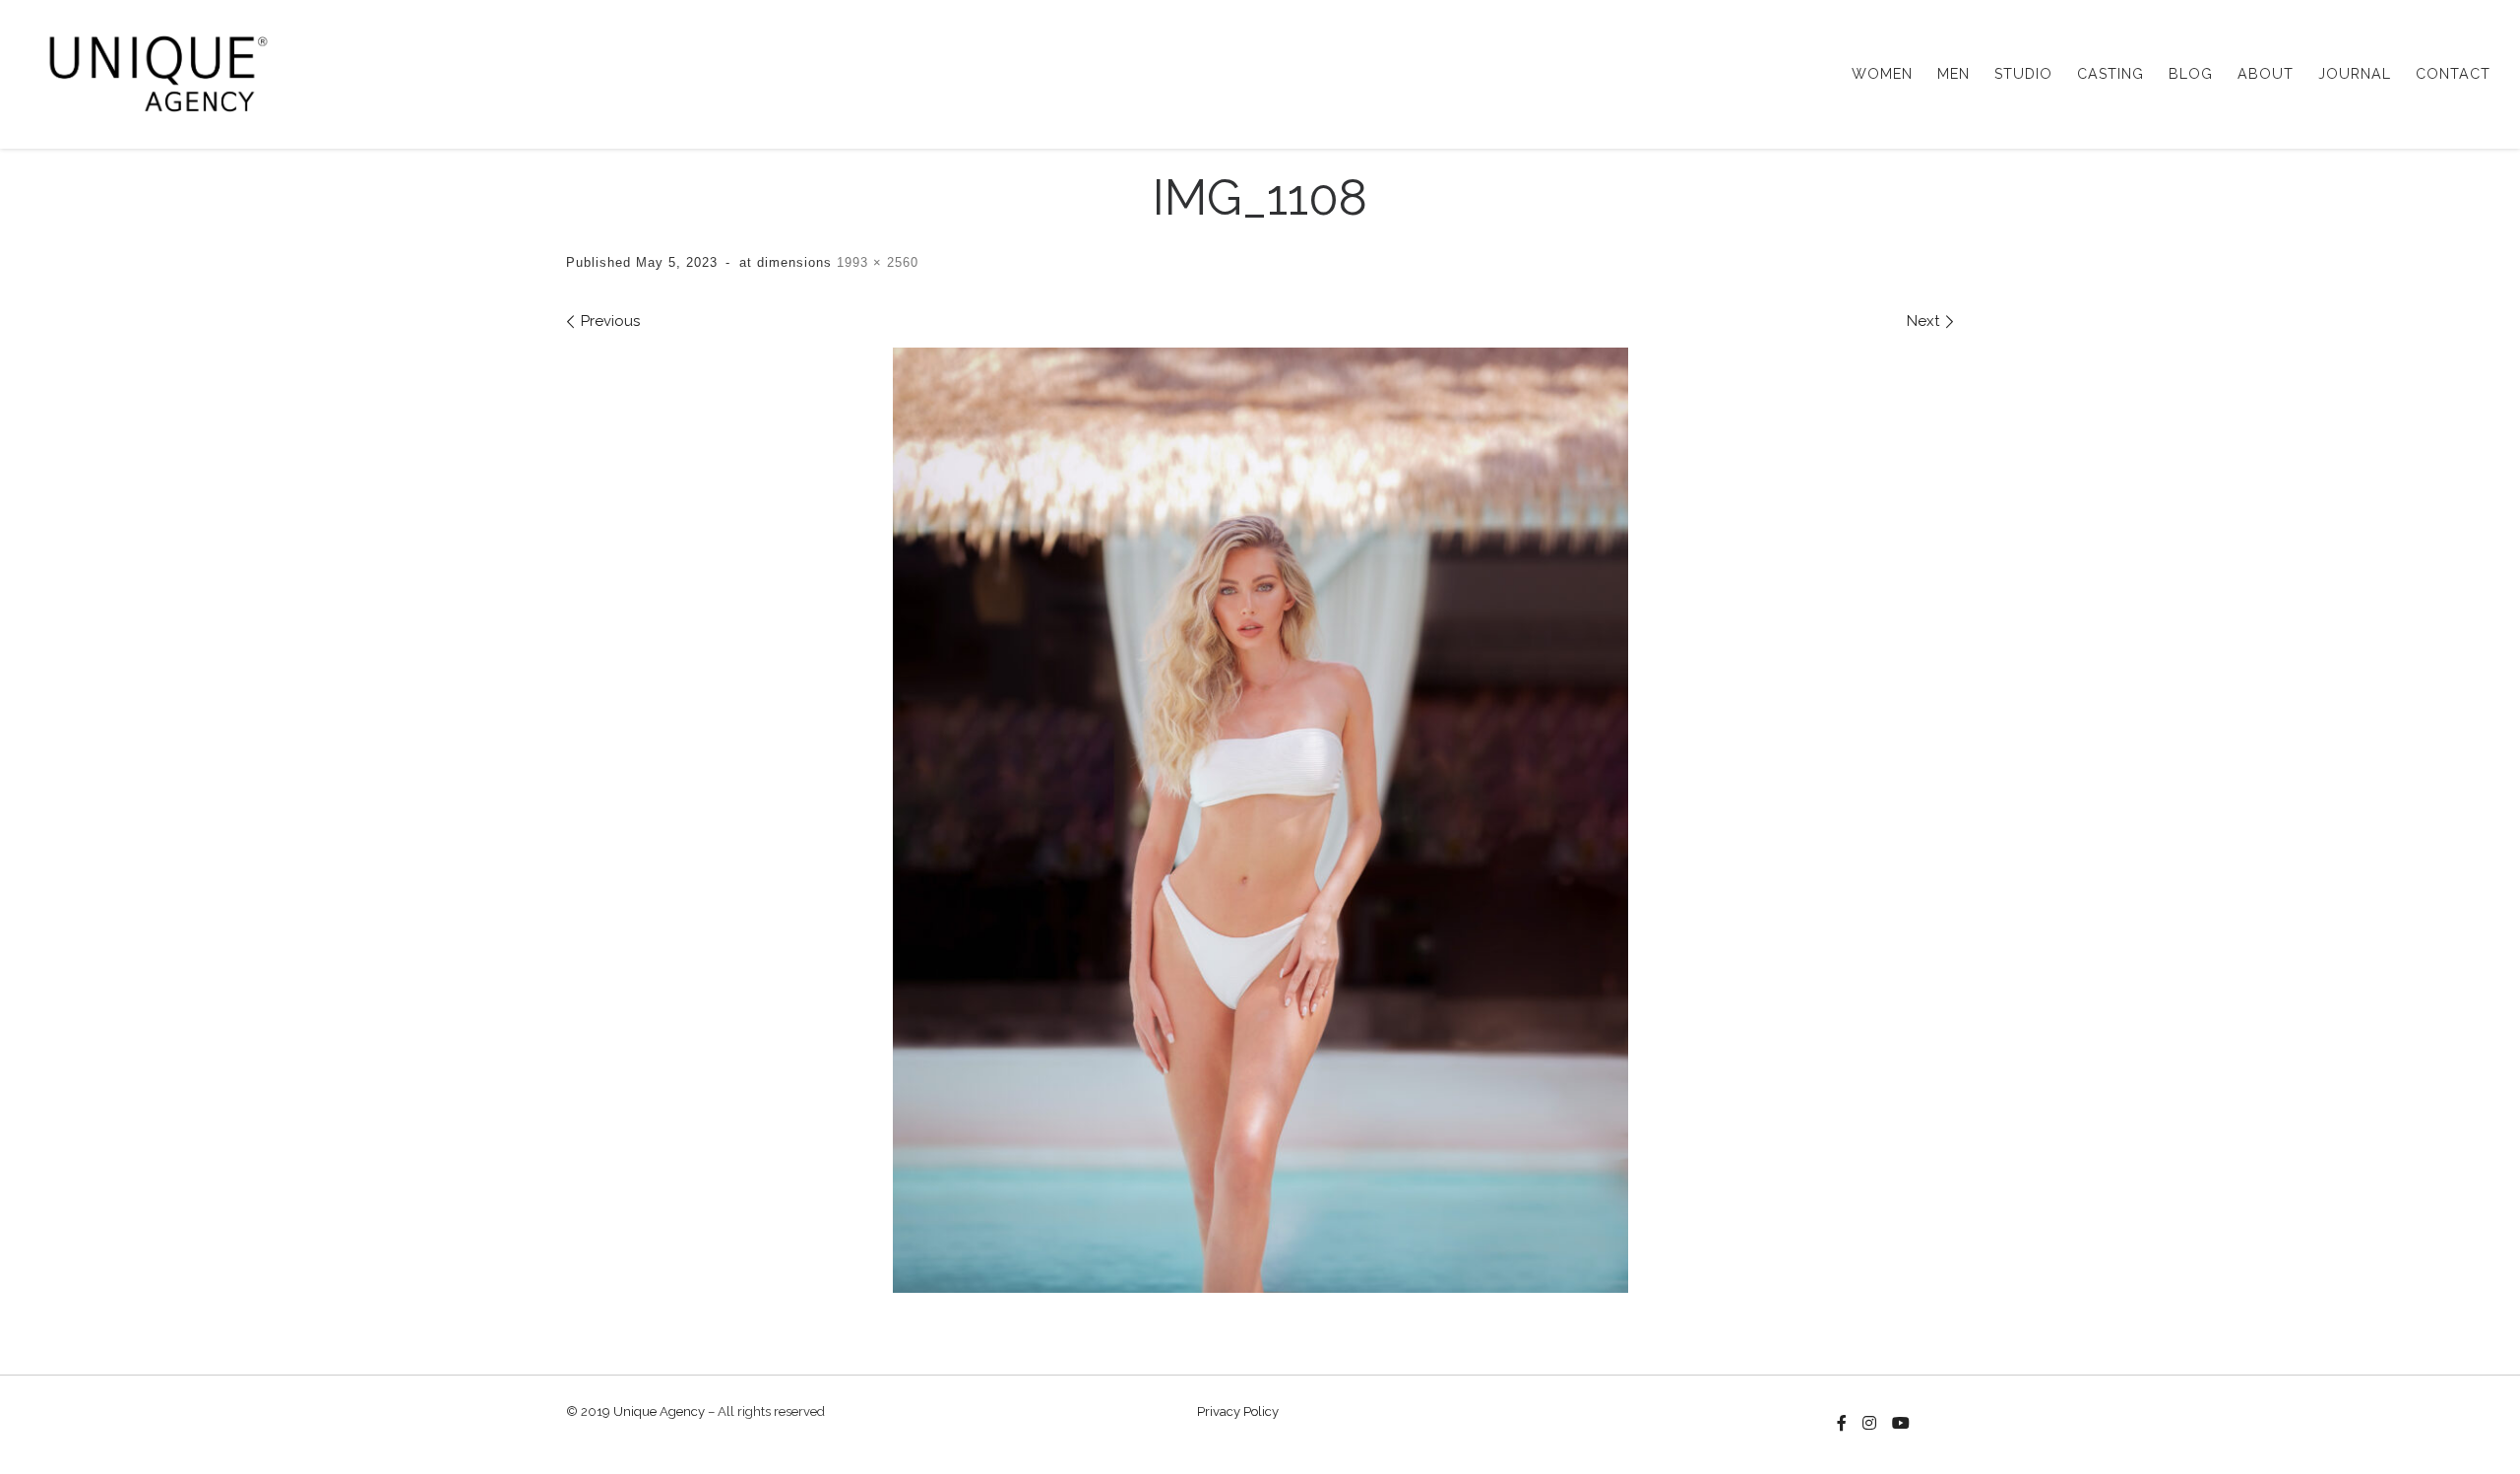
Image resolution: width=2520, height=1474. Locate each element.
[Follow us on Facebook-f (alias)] (1842, 1424)
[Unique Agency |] (152, 71)
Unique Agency (659, 1411)
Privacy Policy (1238, 1411)
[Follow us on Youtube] (1901, 1424)
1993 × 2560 (875, 262)
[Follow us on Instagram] (1869, 1424)
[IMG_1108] (1260, 820)
